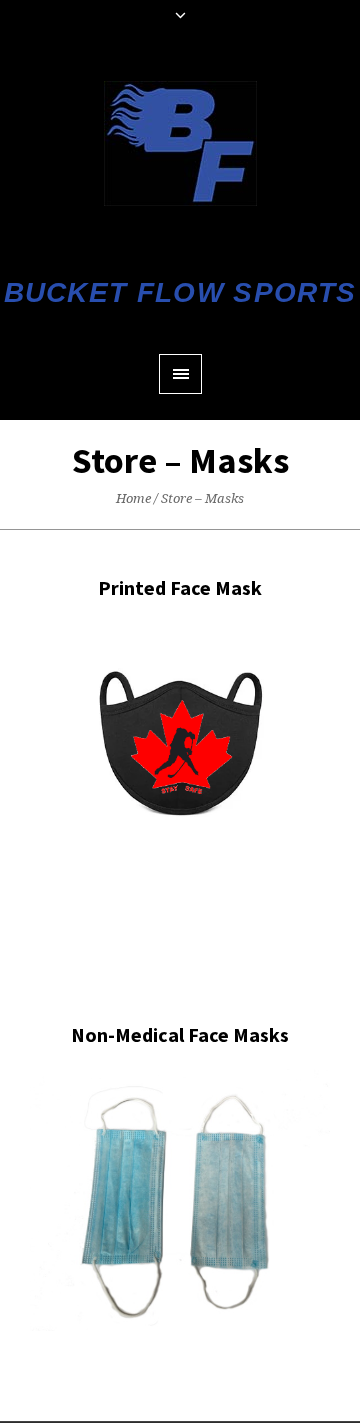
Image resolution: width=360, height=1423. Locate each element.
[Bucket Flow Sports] (180, 143)
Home (133, 498)
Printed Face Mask (180, 587)
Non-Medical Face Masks (180, 1034)
